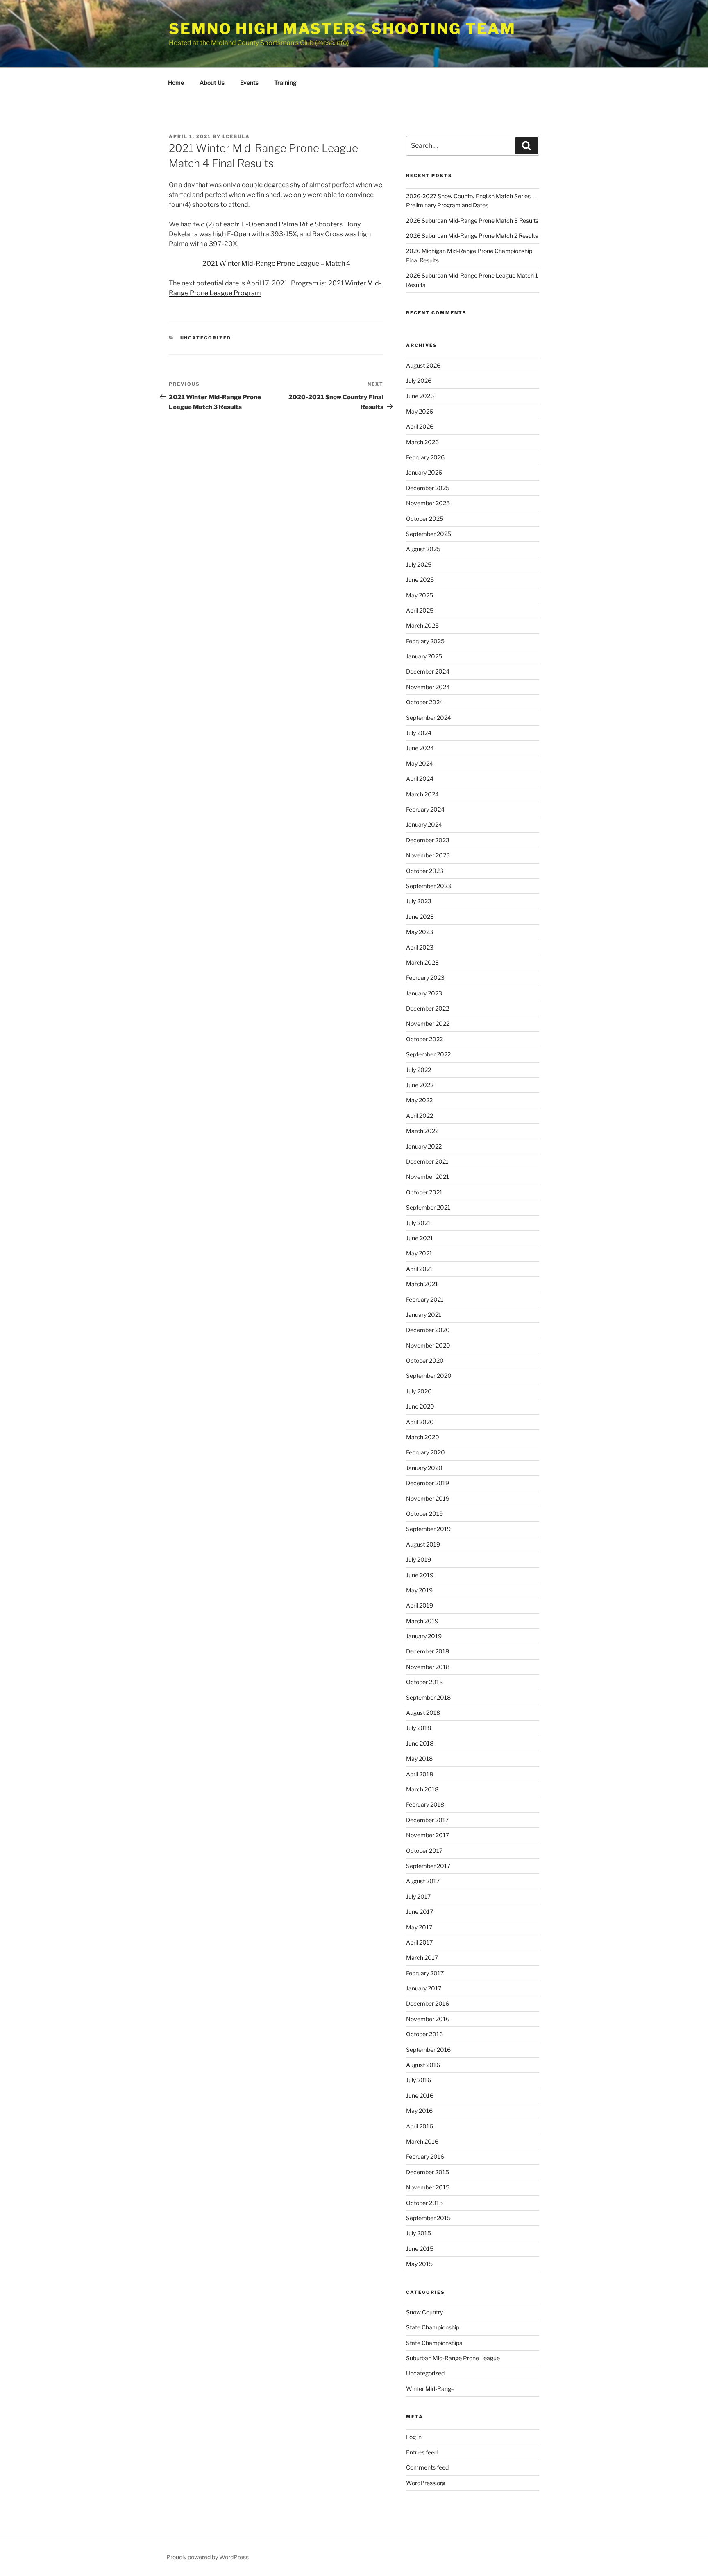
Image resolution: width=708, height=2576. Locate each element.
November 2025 (428, 503)
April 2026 (420, 426)
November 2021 (428, 1177)
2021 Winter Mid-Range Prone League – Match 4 (276, 263)
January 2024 (424, 824)
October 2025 (425, 519)
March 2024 (422, 794)
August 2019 (423, 1544)
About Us (212, 83)
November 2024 (428, 687)
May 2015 (419, 2264)
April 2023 (420, 947)
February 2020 (425, 1452)
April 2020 (420, 1422)
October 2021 (424, 1192)
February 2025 (425, 641)
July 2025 (419, 564)
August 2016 (423, 2065)
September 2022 (428, 1054)
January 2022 (424, 1146)
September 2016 (428, 2050)
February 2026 (425, 457)
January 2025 (424, 656)
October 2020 (425, 1360)
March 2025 (422, 625)
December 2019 (428, 1483)
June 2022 (420, 1085)
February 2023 (425, 978)
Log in (414, 2437)
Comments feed (427, 2467)
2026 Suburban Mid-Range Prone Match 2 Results (472, 236)
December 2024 (428, 671)
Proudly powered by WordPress (208, 2557)
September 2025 (429, 534)
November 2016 (428, 2019)
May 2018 (419, 1758)
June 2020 (420, 1406)
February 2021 (425, 1299)
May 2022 (419, 1100)
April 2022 (420, 1116)
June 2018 (420, 1743)
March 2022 (422, 1131)
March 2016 (422, 2141)
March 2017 (422, 1957)
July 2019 (419, 1559)
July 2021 (418, 1223)
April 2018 (420, 1774)
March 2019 (422, 1621)
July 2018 (419, 1728)
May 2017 (419, 1927)
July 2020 (419, 1391)
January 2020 (424, 1468)
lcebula (236, 136)
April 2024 (420, 779)
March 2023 (422, 962)
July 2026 (419, 381)
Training (285, 83)
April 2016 (420, 2126)
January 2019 (424, 1636)
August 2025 (423, 549)
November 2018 (428, 1667)
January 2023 (424, 993)
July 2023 (419, 901)
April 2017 (419, 1942)
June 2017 (420, 1912)
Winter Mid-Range (430, 2389)
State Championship (433, 2327)
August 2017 (423, 1881)
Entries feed (422, 2452)
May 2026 (420, 411)
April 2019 (420, 1605)
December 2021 (427, 1161)
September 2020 (429, 1376)
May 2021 (419, 1253)
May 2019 (419, 1590)
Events (249, 83)
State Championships (434, 2343)
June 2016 (420, 2095)
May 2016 (419, 2111)
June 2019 (420, 1575)
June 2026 (420, 396)
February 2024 (425, 809)
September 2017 (428, 1866)
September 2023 (429, 886)
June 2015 (420, 2249)
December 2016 (428, 2003)
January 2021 (424, 1315)
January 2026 (424, 472)
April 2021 (419, 1269)
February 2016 (425, 2156)
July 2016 (419, 2080)
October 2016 (424, 2034)
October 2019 (424, 1514)
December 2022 (428, 1008)
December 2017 (427, 1820)
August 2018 (423, 1713)
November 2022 (428, 1023)
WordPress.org (426, 2483)
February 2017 (425, 1973)
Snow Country (424, 2312)
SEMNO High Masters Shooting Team (342, 29)
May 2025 (420, 595)
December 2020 (428, 1330)
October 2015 (424, 2203)
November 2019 (428, 1498)
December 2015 (428, 2172)
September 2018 (428, 1697)
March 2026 (422, 442)
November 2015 (428, 2187)
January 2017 (424, 1988)
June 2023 (420, 917)
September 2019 (428, 1529)
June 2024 (420, 748)
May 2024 (420, 763)
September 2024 (429, 718)
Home (176, 83)
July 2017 (418, 1896)
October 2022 (424, 1039)
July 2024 (419, 733)
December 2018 (428, 1651)
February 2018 (425, 1804)
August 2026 (423, 365)
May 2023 (420, 932)
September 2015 (428, 2218)
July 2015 (419, 2233)
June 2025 (420, 580)
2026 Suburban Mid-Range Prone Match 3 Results (472, 221)
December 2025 (428, 488)
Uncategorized (206, 338)
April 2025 (420, 610)
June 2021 (420, 1238)
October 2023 (425, 871)
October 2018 (424, 1682)
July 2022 (419, 1070)
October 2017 (424, 1851)
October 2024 (425, 702)
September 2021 (428, 1207)
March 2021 (422, 1284)
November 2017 (428, 1835)
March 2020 (423, 1437)
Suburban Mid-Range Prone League (453, 2358)
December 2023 (428, 840)
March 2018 (422, 1789)
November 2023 (428, 855)
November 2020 (428, 1345)
